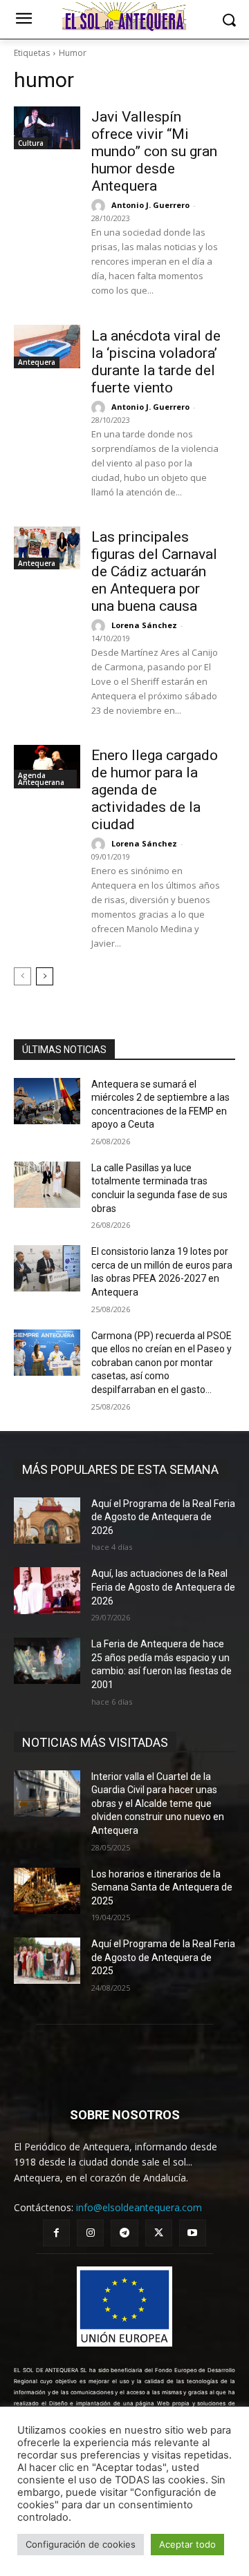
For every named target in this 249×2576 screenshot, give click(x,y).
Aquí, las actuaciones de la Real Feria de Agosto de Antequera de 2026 (163, 1587)
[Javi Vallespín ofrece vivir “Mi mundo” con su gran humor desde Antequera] (47, 128)
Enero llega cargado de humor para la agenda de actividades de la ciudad (155, 790)
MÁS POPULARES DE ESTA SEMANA (120, 1469)
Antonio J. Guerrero (150, 205)
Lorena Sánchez (144, 625)
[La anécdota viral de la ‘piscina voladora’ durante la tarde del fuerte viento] (47, 346)
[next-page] (45, 976)
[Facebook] (56, 2233)
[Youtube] (193, 2233)
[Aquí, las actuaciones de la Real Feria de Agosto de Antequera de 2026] (47, 1590)
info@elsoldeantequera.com (139, 2207)
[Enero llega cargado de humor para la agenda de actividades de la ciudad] (47, 766)
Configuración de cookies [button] (81, 2544)
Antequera (37, 362)
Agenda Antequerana (41, 779)
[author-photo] (100, 206)
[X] (159, 2233)
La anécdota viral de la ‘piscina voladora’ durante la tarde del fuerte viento (156, 362)
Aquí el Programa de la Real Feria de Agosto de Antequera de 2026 (163, 1517)
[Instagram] (90, 2233)
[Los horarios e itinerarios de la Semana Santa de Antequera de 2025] (47, 1891)
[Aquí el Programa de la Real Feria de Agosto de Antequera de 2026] (47, 1521)
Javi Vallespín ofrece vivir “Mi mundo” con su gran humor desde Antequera (154, 151)
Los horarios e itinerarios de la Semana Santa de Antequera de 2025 (162, 1887)
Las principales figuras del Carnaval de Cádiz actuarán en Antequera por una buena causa (154, 571)
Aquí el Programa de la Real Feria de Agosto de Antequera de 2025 (163, 1957)
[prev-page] (22, 976)
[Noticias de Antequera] (124, 17)
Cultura (31, 143)
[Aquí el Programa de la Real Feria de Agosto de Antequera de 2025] (47, 1961)
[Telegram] (124, 2233)
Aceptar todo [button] (187, 2544)
